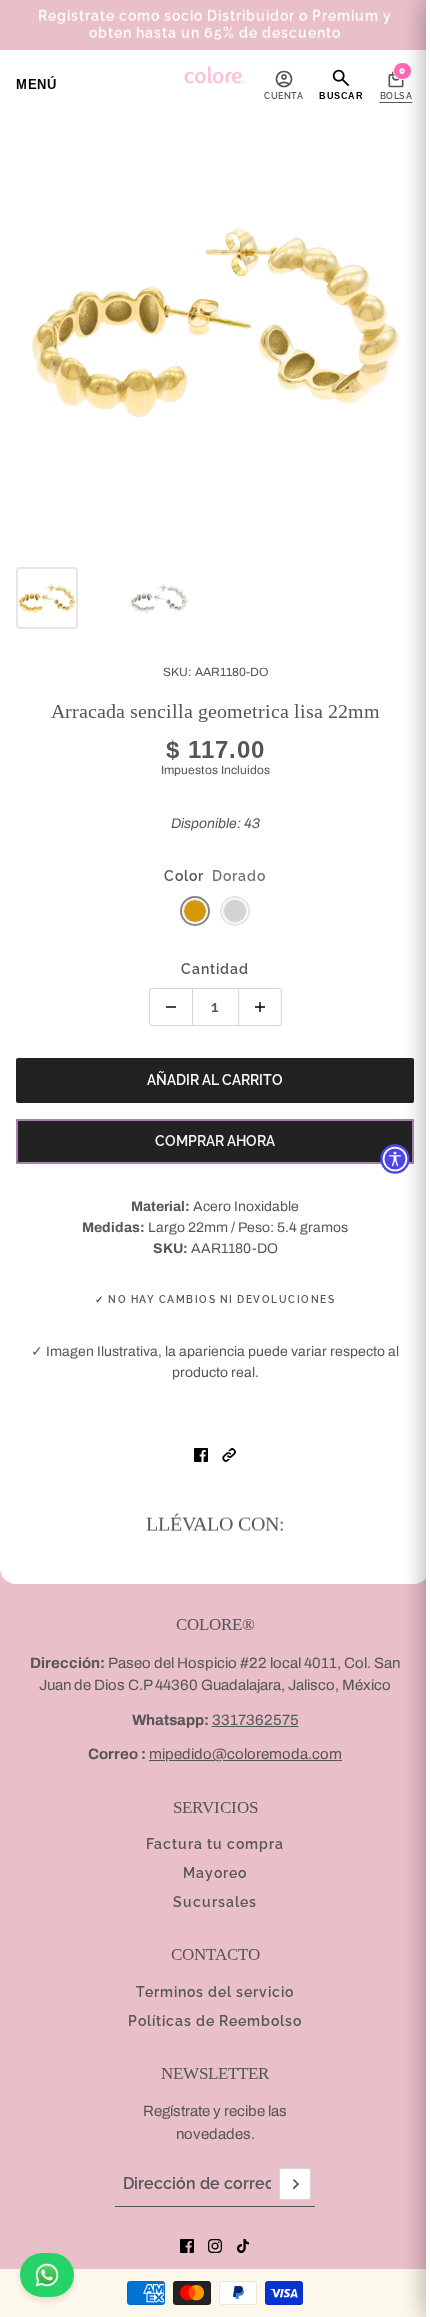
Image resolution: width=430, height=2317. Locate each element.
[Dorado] (195, 911)
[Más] (260, 1007)
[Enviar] (295, 2184)
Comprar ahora (215, 1141)
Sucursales (215, 1902)
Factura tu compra (215, 1844)
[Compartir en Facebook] (201, 1455)
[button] (229, 1455)
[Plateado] (235, 911)
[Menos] (171, 1007)
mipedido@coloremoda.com (245, 1754)
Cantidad (215, 969)
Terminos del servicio (215, 1992)
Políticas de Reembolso (215, 2021)
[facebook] (187, 2246)
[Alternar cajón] (36, 84)
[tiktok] (243, 2246)
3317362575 (255, 1720)
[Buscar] (341, 84)
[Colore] (215, 75)
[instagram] (215, 2246)
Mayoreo (215, 1873)
